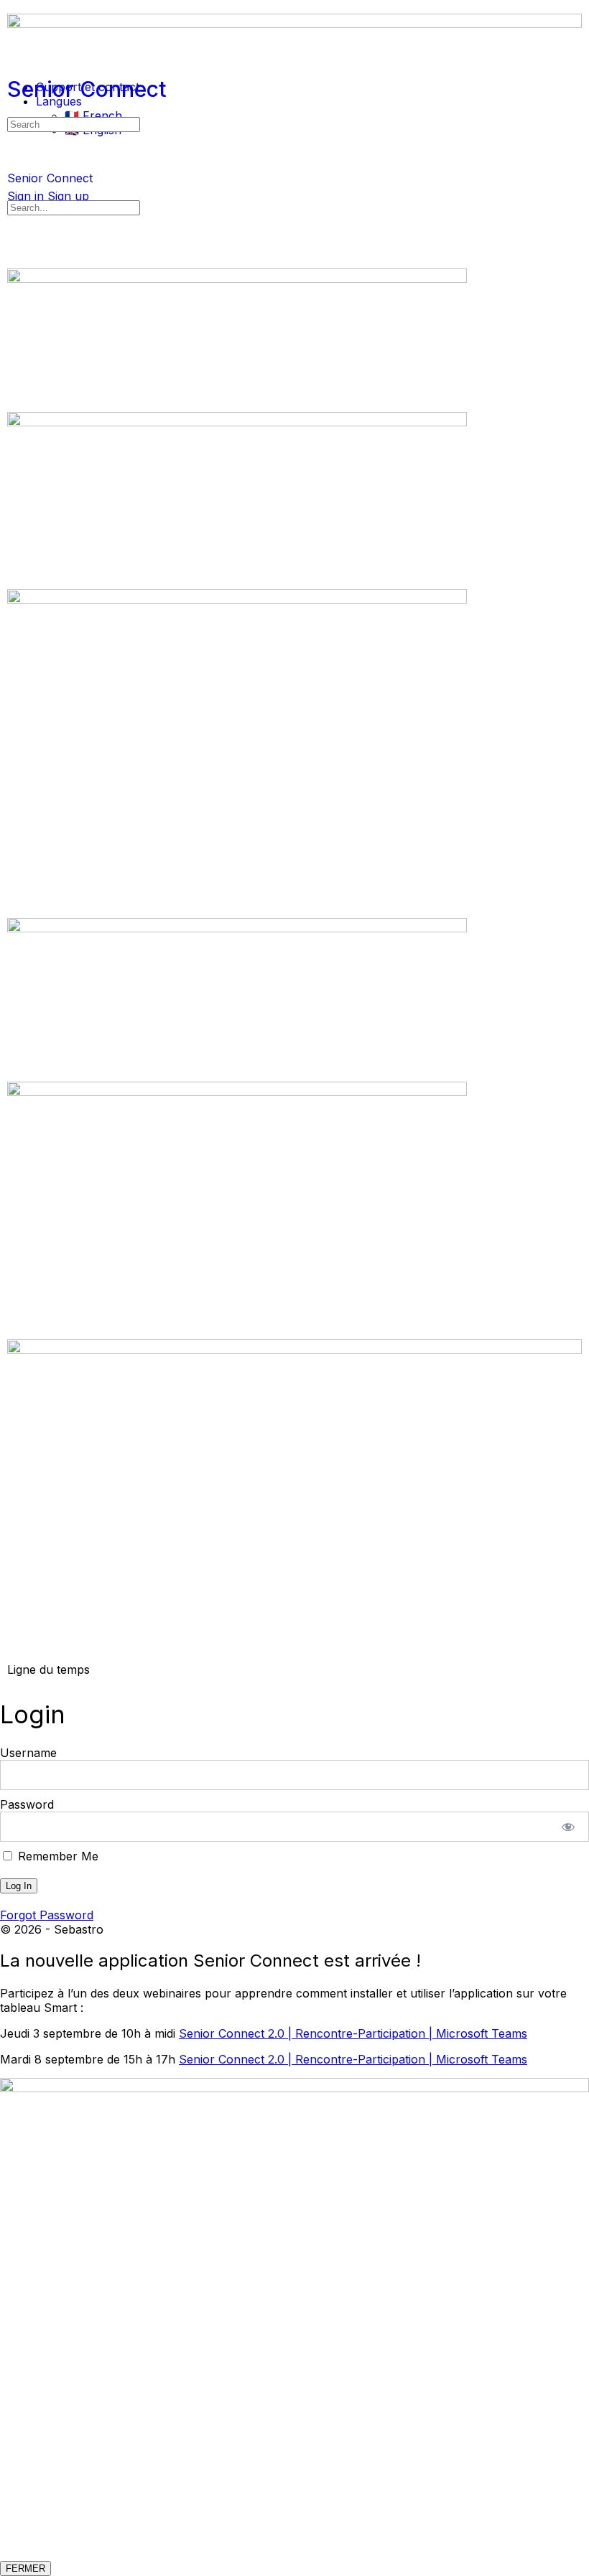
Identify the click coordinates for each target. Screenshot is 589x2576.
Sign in (25, 196)
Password (27, 1804)
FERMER (25, 2568)
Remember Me (56, 1856)
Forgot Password (47, 1915)
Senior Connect (87, 89)
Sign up (68, 196)
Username (28, 1753)
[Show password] (569, 1827)
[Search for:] (74, 123)
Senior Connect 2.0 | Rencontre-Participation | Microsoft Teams (353, 2033)
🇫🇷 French (93, 116)
